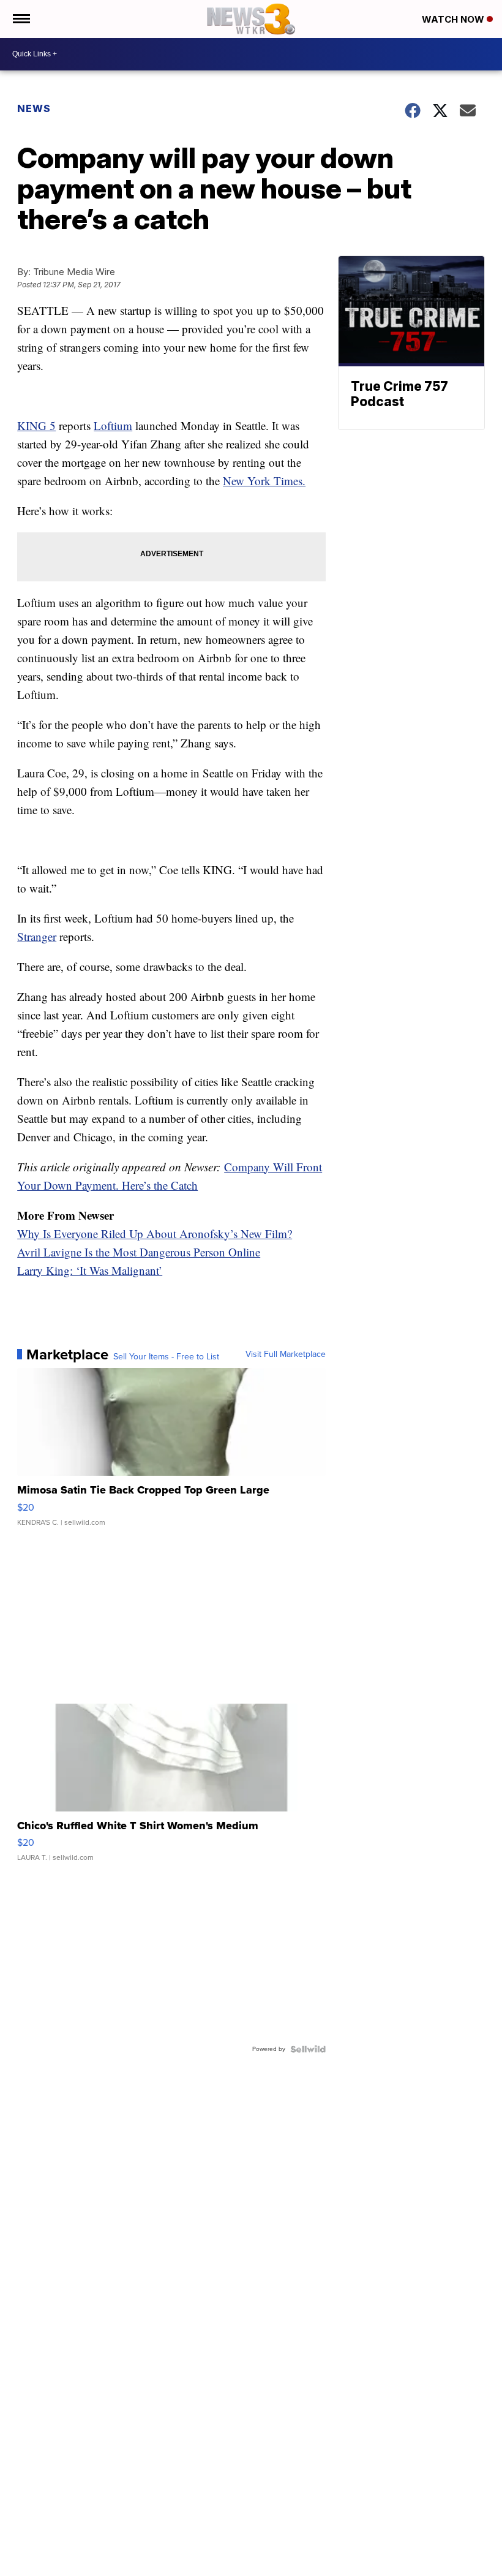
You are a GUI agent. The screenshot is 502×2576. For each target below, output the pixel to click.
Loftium (113, 425)
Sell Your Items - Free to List (166, 1357)
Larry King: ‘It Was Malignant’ (90, 1270)
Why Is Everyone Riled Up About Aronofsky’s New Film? (155, 1233)
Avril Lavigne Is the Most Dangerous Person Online (139, 1252)
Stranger (37, 936)
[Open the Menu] (21, 19)
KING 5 (36, 425)
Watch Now (454, 19)
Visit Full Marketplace (286, 1354)
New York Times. (264, 481)
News (34, 108)
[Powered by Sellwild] (308, 2049)
